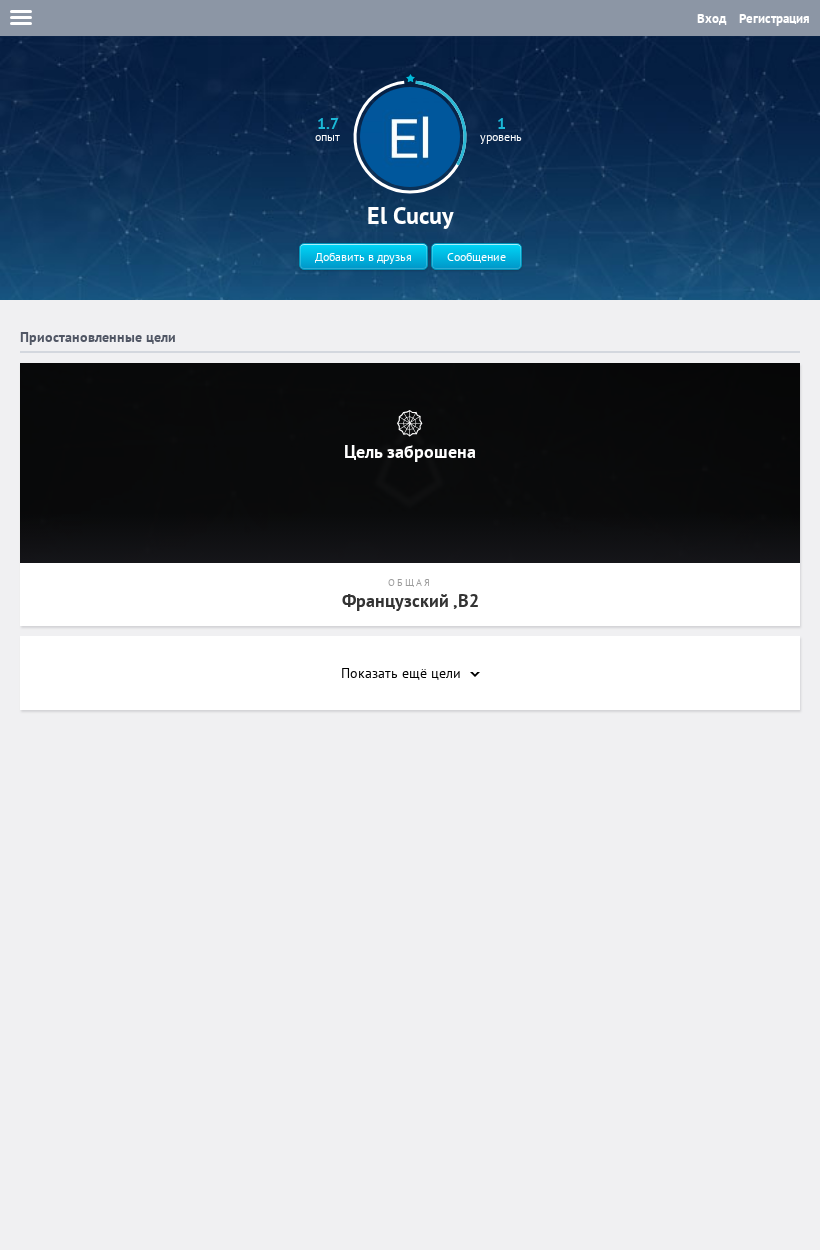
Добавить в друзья (363, 256)
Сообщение (476, 256)
